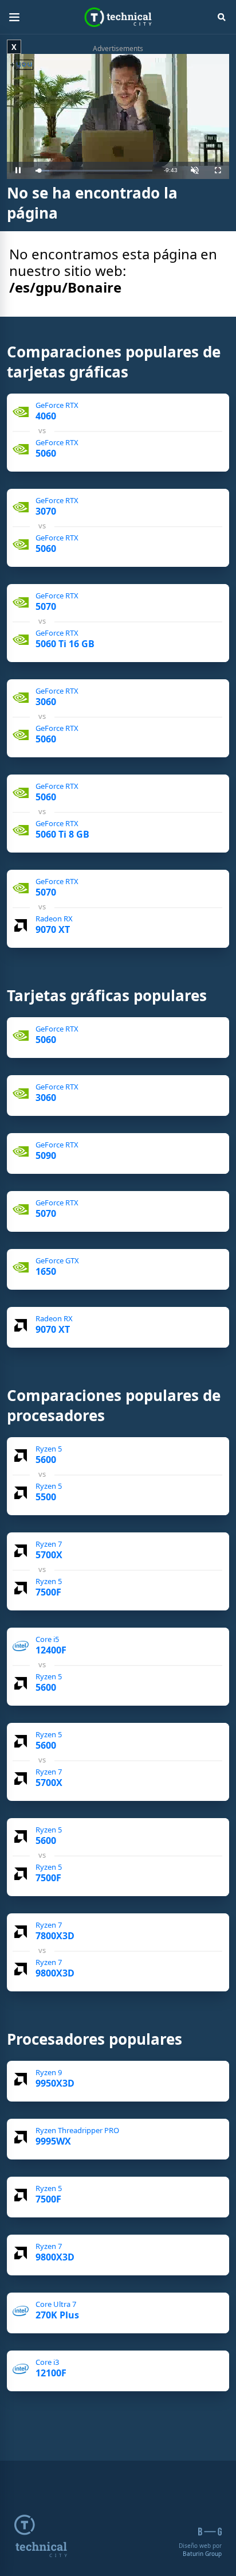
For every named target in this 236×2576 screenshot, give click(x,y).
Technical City (118, 17)
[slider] (94, 171)
